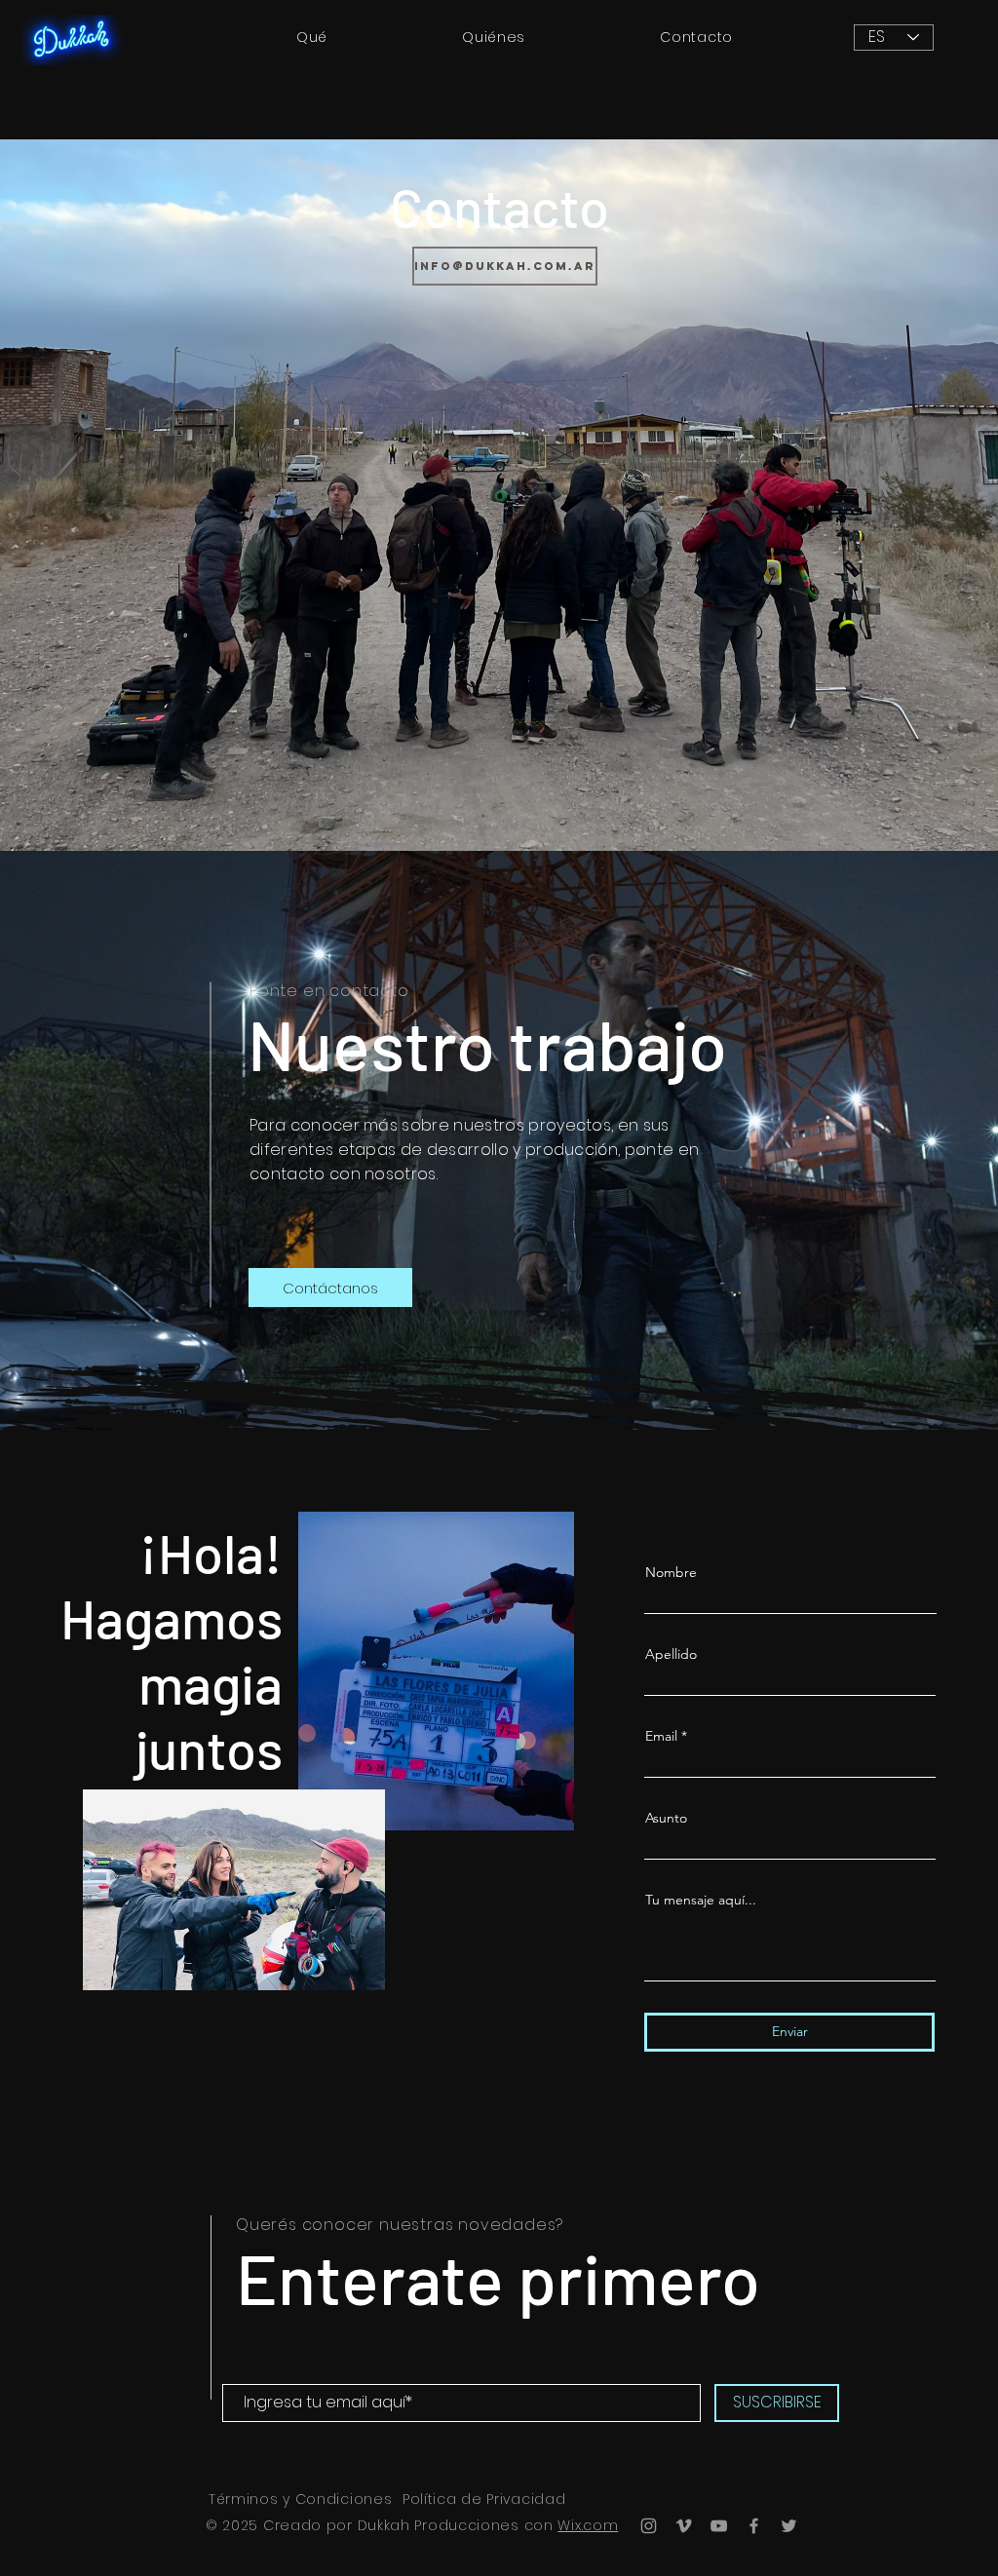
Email (661, 1736)
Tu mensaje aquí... (701, 1900)
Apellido (671, 1654)
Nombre (671, 1572)
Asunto (666, 1818)
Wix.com (588, 2525)
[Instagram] (649, 2526)
